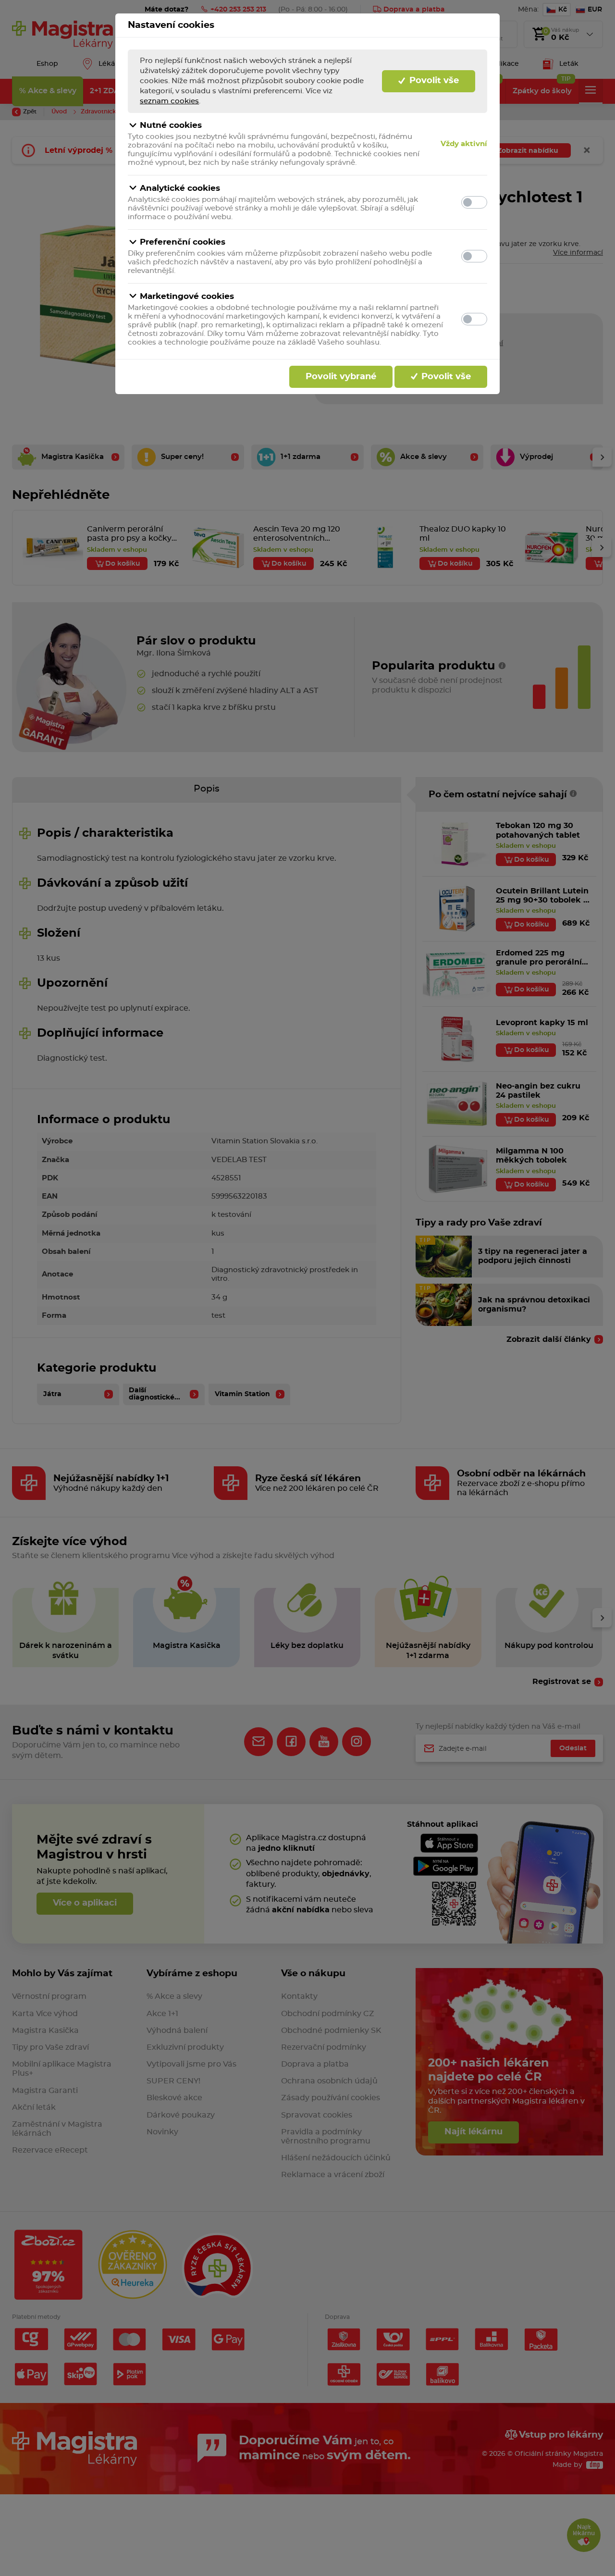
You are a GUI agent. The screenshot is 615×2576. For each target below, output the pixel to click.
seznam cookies (169, 101)
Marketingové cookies (187, 296)
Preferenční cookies (183, 242)
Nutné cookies (171, 125)
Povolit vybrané (341, 377)
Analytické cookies (180, 188)
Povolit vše (433, 81)
